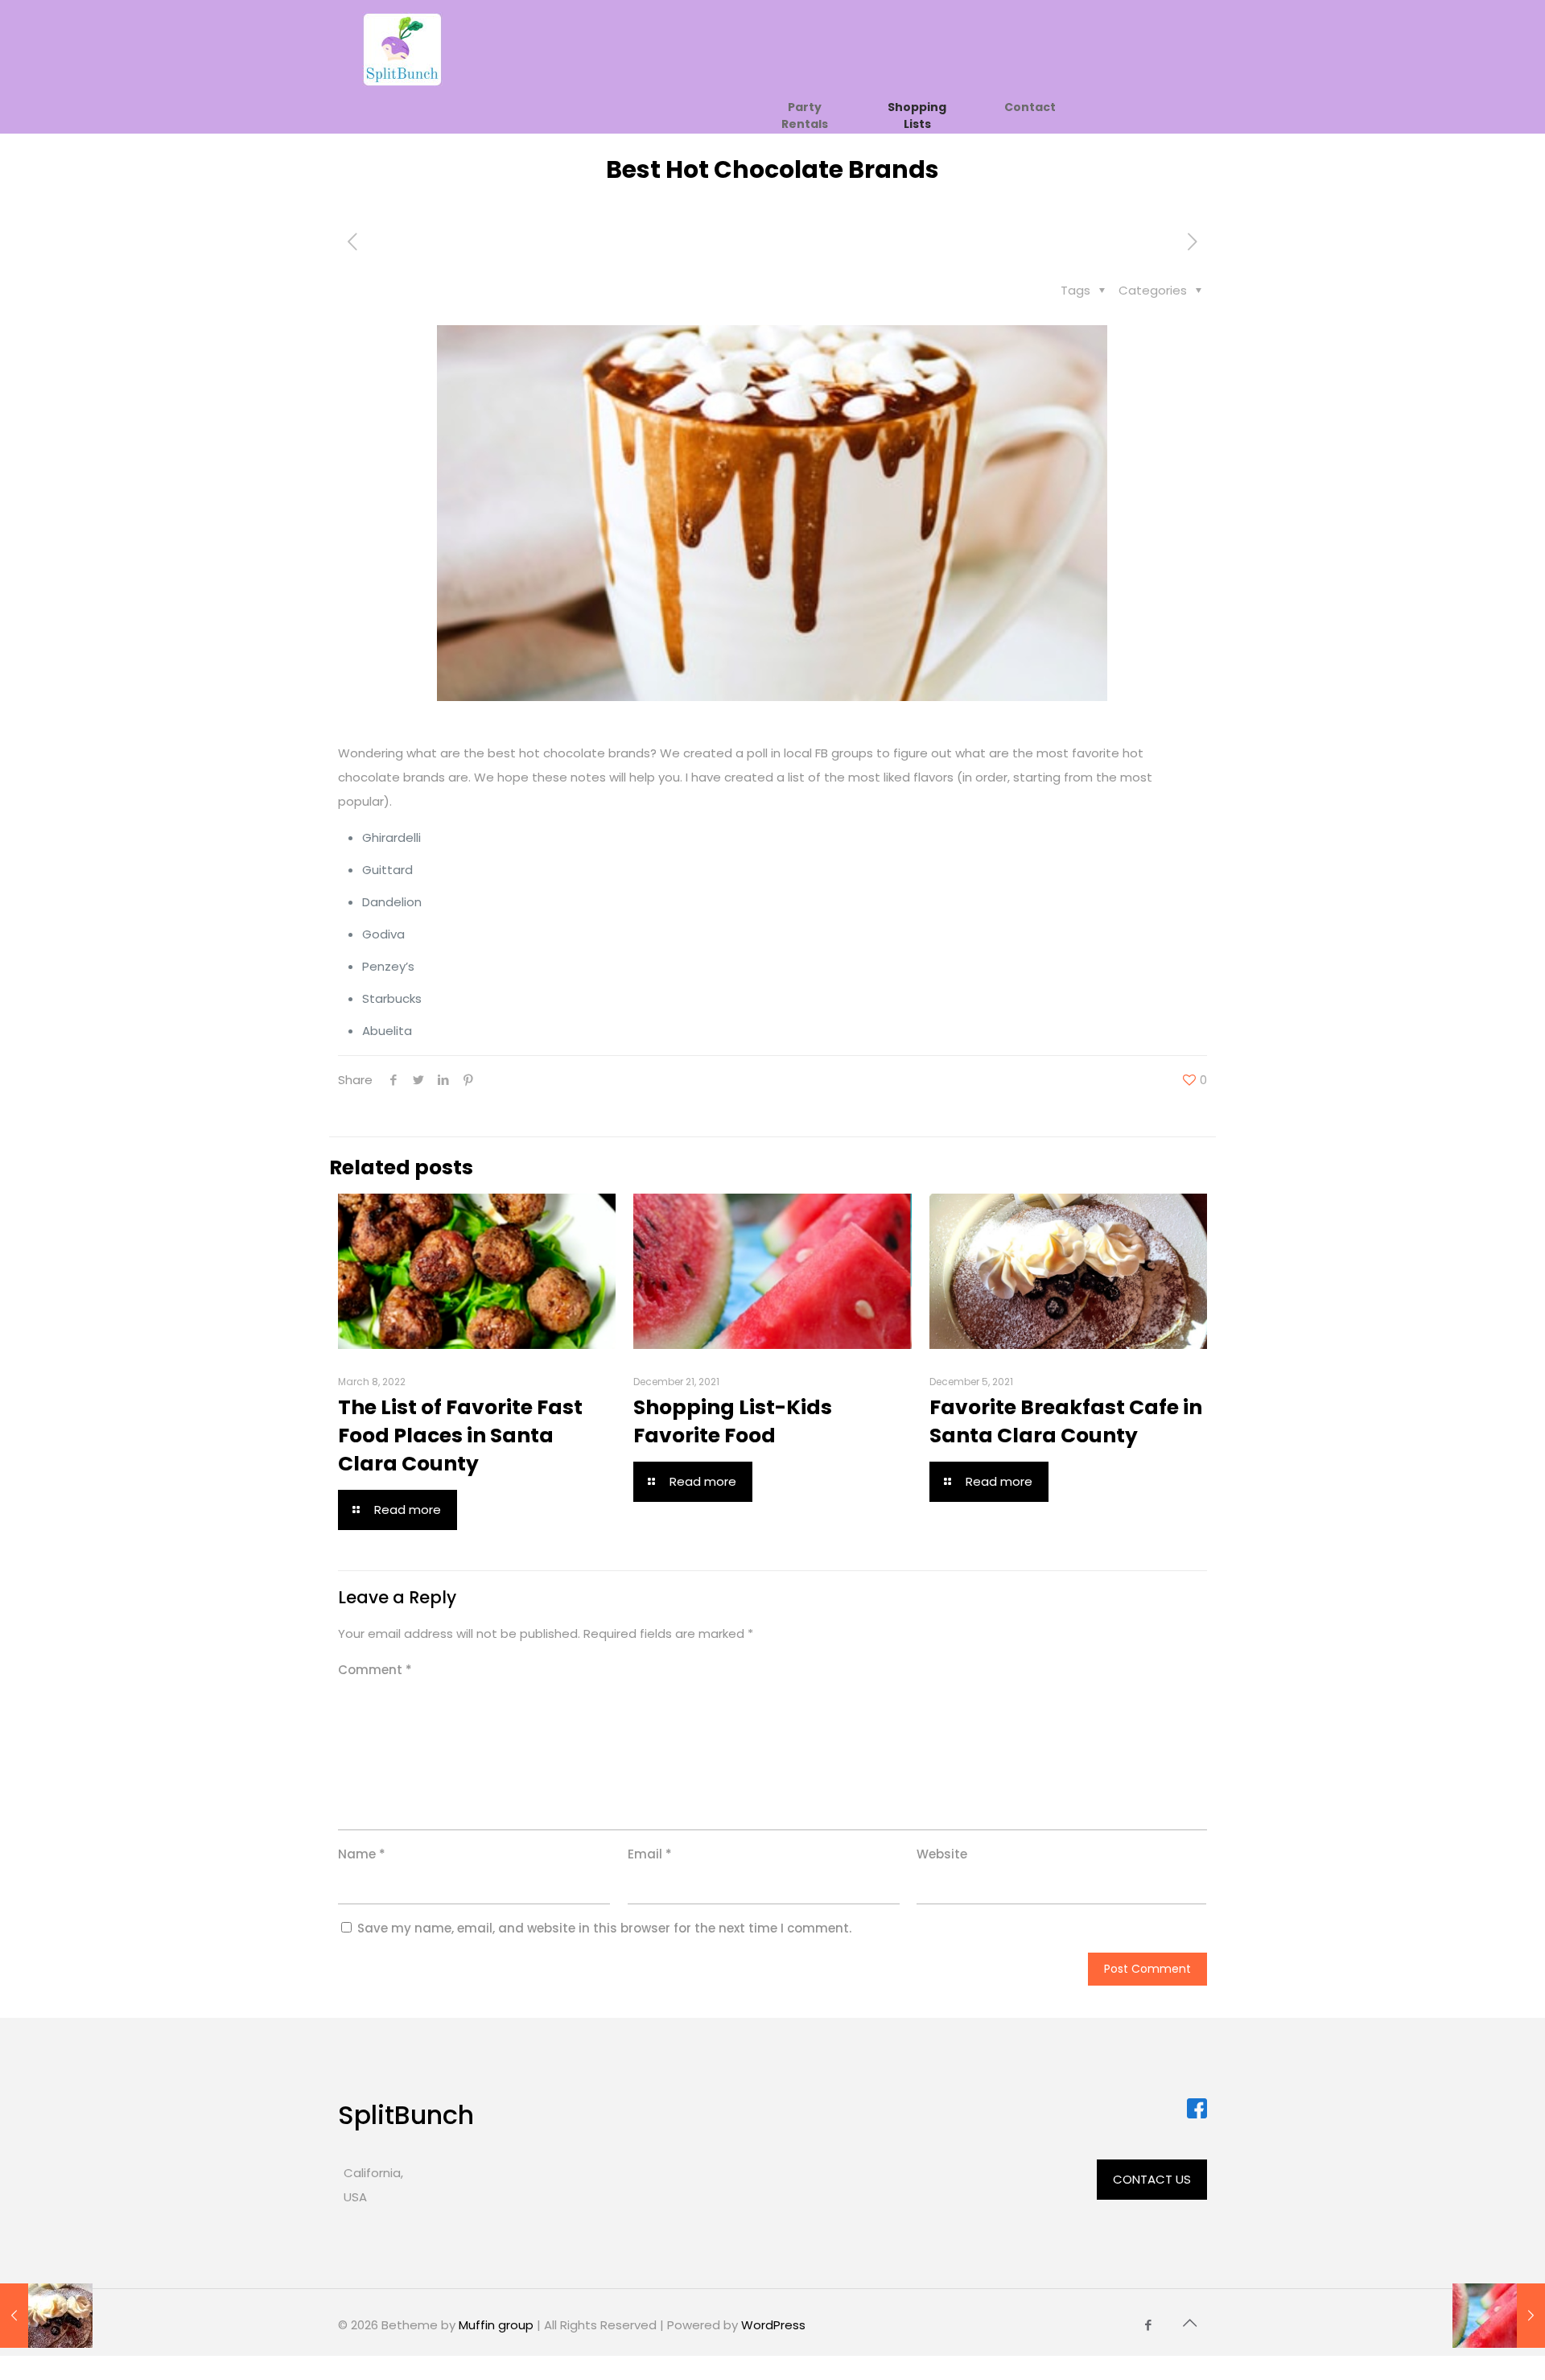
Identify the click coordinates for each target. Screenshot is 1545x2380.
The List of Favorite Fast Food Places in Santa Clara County (460, 1435)
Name (362, 1854)
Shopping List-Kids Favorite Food (733, 1421)
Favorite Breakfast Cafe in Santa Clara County (1066, 1421)
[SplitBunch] (402, 49)
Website (942, 1854)
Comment (375, 1670)
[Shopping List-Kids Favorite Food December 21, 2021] (1499, 2316)
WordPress (773, 2325)
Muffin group (496, 2325)
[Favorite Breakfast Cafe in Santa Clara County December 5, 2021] (46, 2316)
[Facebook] (1149, 2325)
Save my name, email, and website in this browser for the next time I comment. (604, 1928)
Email (650, 1854)
